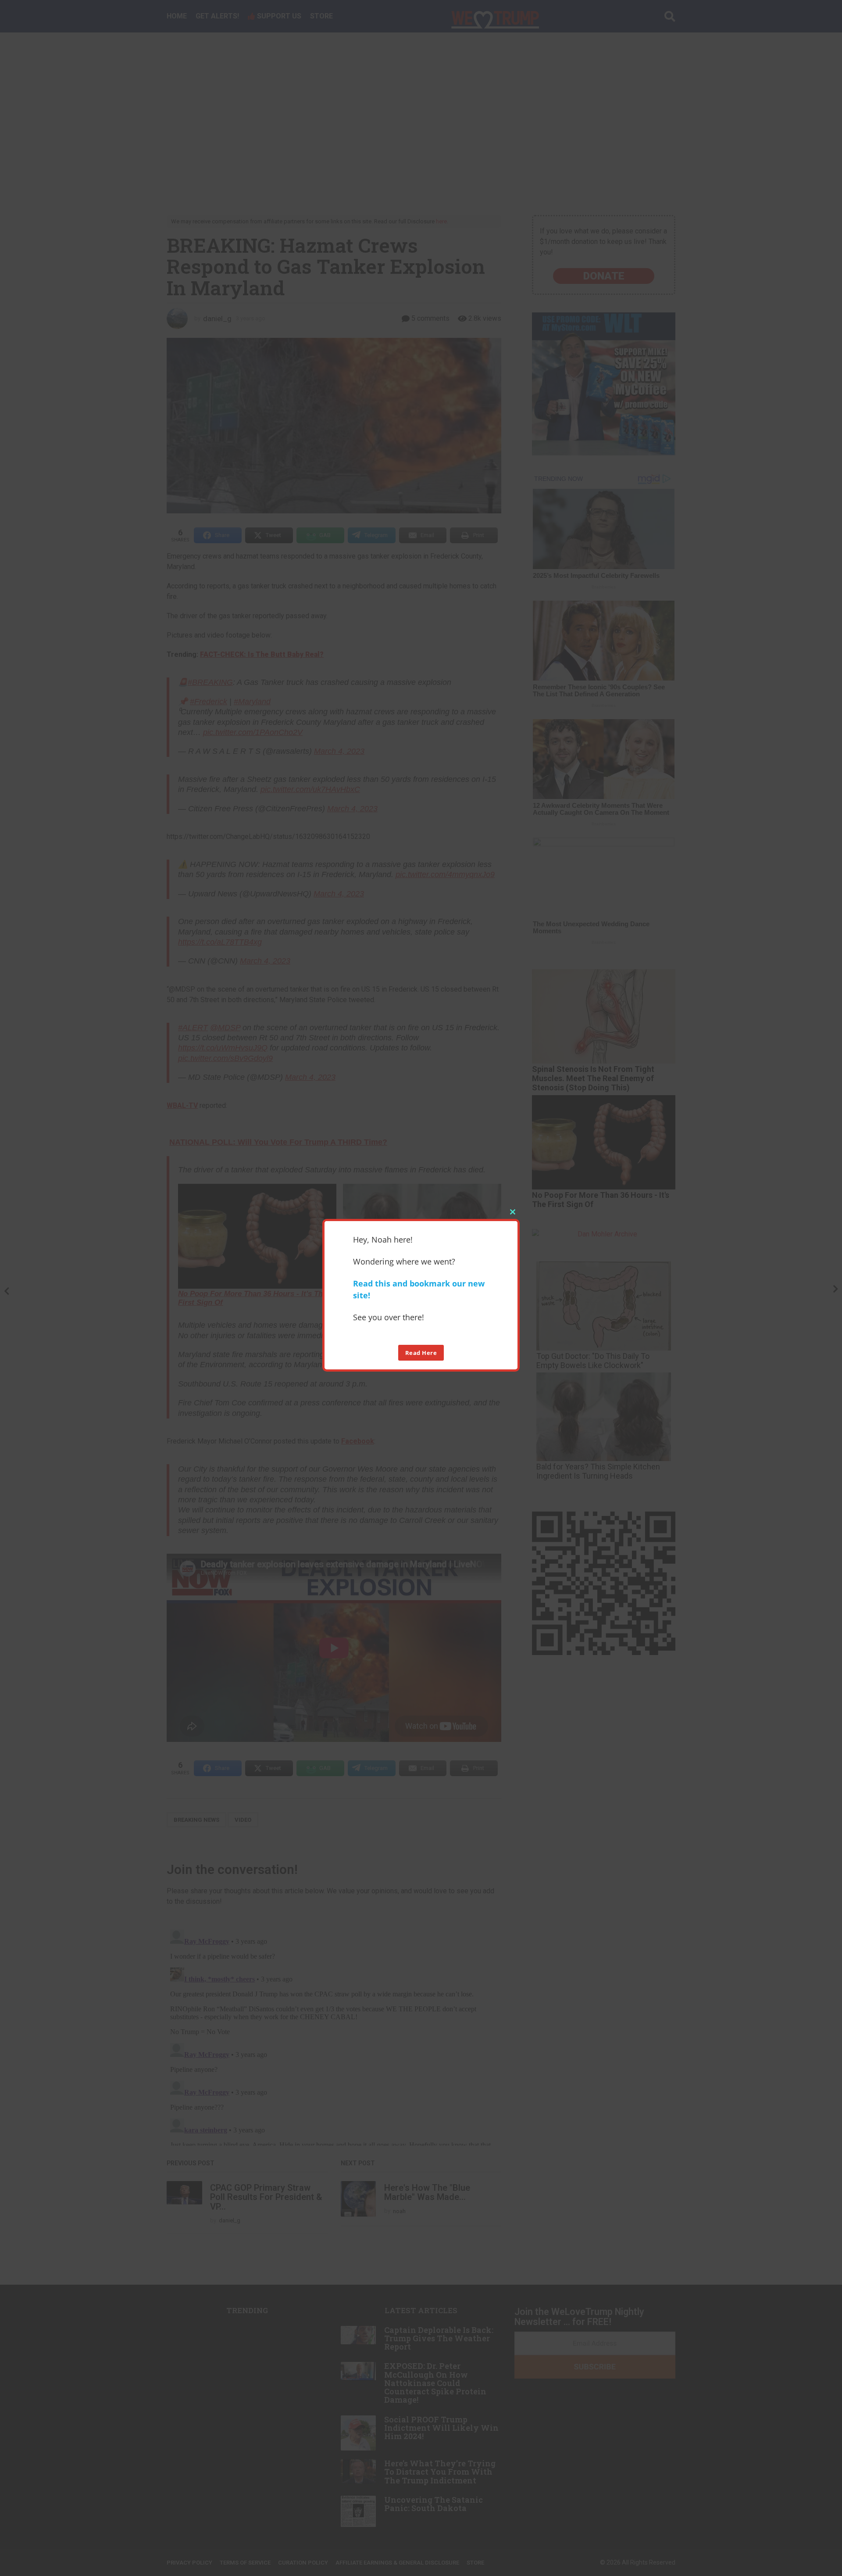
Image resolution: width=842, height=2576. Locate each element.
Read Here (421, 1352)
